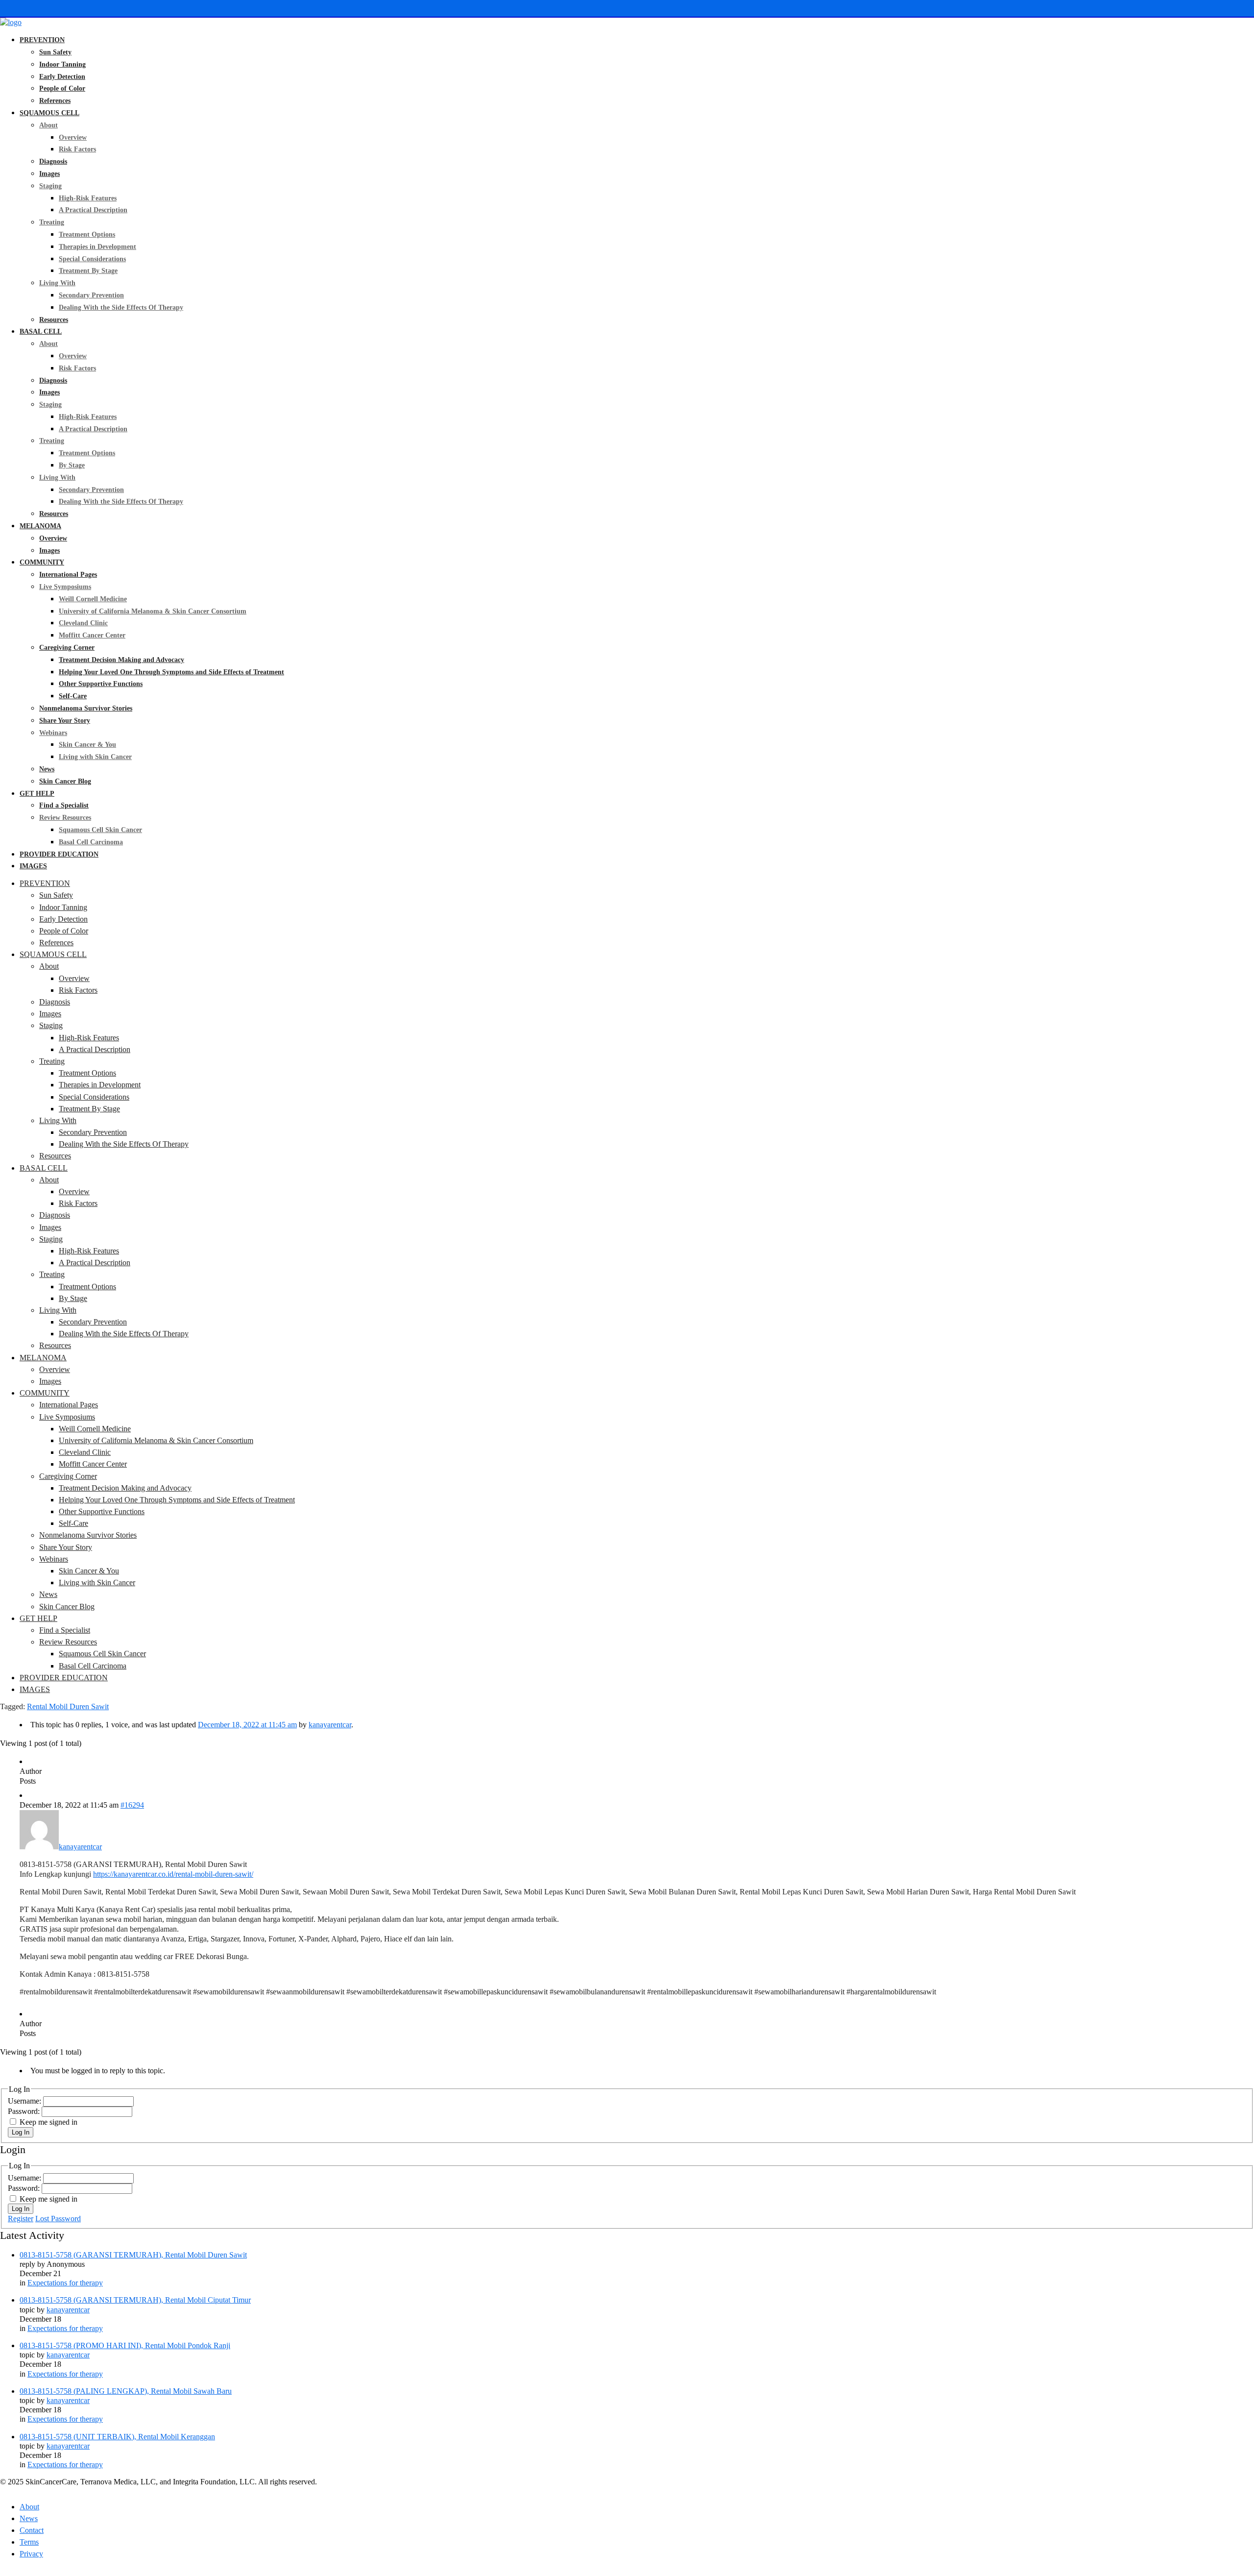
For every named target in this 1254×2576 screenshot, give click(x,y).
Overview (73, 137)
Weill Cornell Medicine (93, 599)
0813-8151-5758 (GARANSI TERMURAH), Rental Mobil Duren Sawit (133, 2255)
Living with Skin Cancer (95, 757)
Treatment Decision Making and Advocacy (121, 660)
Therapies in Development (97, 247)
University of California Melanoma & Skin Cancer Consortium (153, 611)
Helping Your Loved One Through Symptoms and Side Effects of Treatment (171, 672)
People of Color (62, 88)
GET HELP (37, 794)
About (48, 125)
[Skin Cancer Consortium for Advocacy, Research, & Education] (11, 22)
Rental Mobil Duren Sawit (68, 1706)
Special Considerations (92, 259)
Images (49, 174)
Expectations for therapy (65, 2283)
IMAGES (33, 866)
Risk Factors (77, 149)
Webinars (53, 733)
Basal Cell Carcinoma (91, 842)
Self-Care (73, 696)
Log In (21, 2132)
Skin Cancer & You (87, 745)
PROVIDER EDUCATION (59, 854)
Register (21, 2219)
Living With (57, 283)
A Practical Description (93, 210)
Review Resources (65, 818)
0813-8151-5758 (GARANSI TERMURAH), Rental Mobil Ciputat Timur (135, 2300)
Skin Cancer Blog (65, 781)
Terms (29, 2542)
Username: (25, 2101)
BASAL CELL (41, 331)
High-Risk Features (88, 198)
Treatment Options (87, 234)
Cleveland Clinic (83, 623)
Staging (50, 186)
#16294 (132, 1805)
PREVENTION (42, 40)
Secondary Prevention (91, 295)
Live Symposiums (65, 587)
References (55, 101)
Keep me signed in (48, 2122)
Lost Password (58, 2219)
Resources (54, 320)
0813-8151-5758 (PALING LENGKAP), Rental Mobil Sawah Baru (126, 2391)
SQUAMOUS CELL (49, 113)
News (47, 769)
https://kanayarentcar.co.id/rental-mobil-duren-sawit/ (173, 1874)
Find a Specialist (64, 805)
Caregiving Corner (67, 648)
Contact (32, 2530)
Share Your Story (65, 721)
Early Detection (62, 77)
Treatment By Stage (88, 271)
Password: (25, 2111)
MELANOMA (40, 526)
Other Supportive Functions (101, 684)
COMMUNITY (42, 562)
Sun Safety (55, 52)
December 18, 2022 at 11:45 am (247, 1725)
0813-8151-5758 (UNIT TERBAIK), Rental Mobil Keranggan (117, 2437)
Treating (52, 222)
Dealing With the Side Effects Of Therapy (121, 307)
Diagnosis (53, 161)
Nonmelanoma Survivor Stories (86, 708)
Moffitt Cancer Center (92, 635)
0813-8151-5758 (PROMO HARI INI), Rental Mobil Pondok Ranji (125, 2345)
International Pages (68, 575)
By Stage (72, 465)
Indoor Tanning (62, 64)
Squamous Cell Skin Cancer (100, 830)
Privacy (31, 2554)
